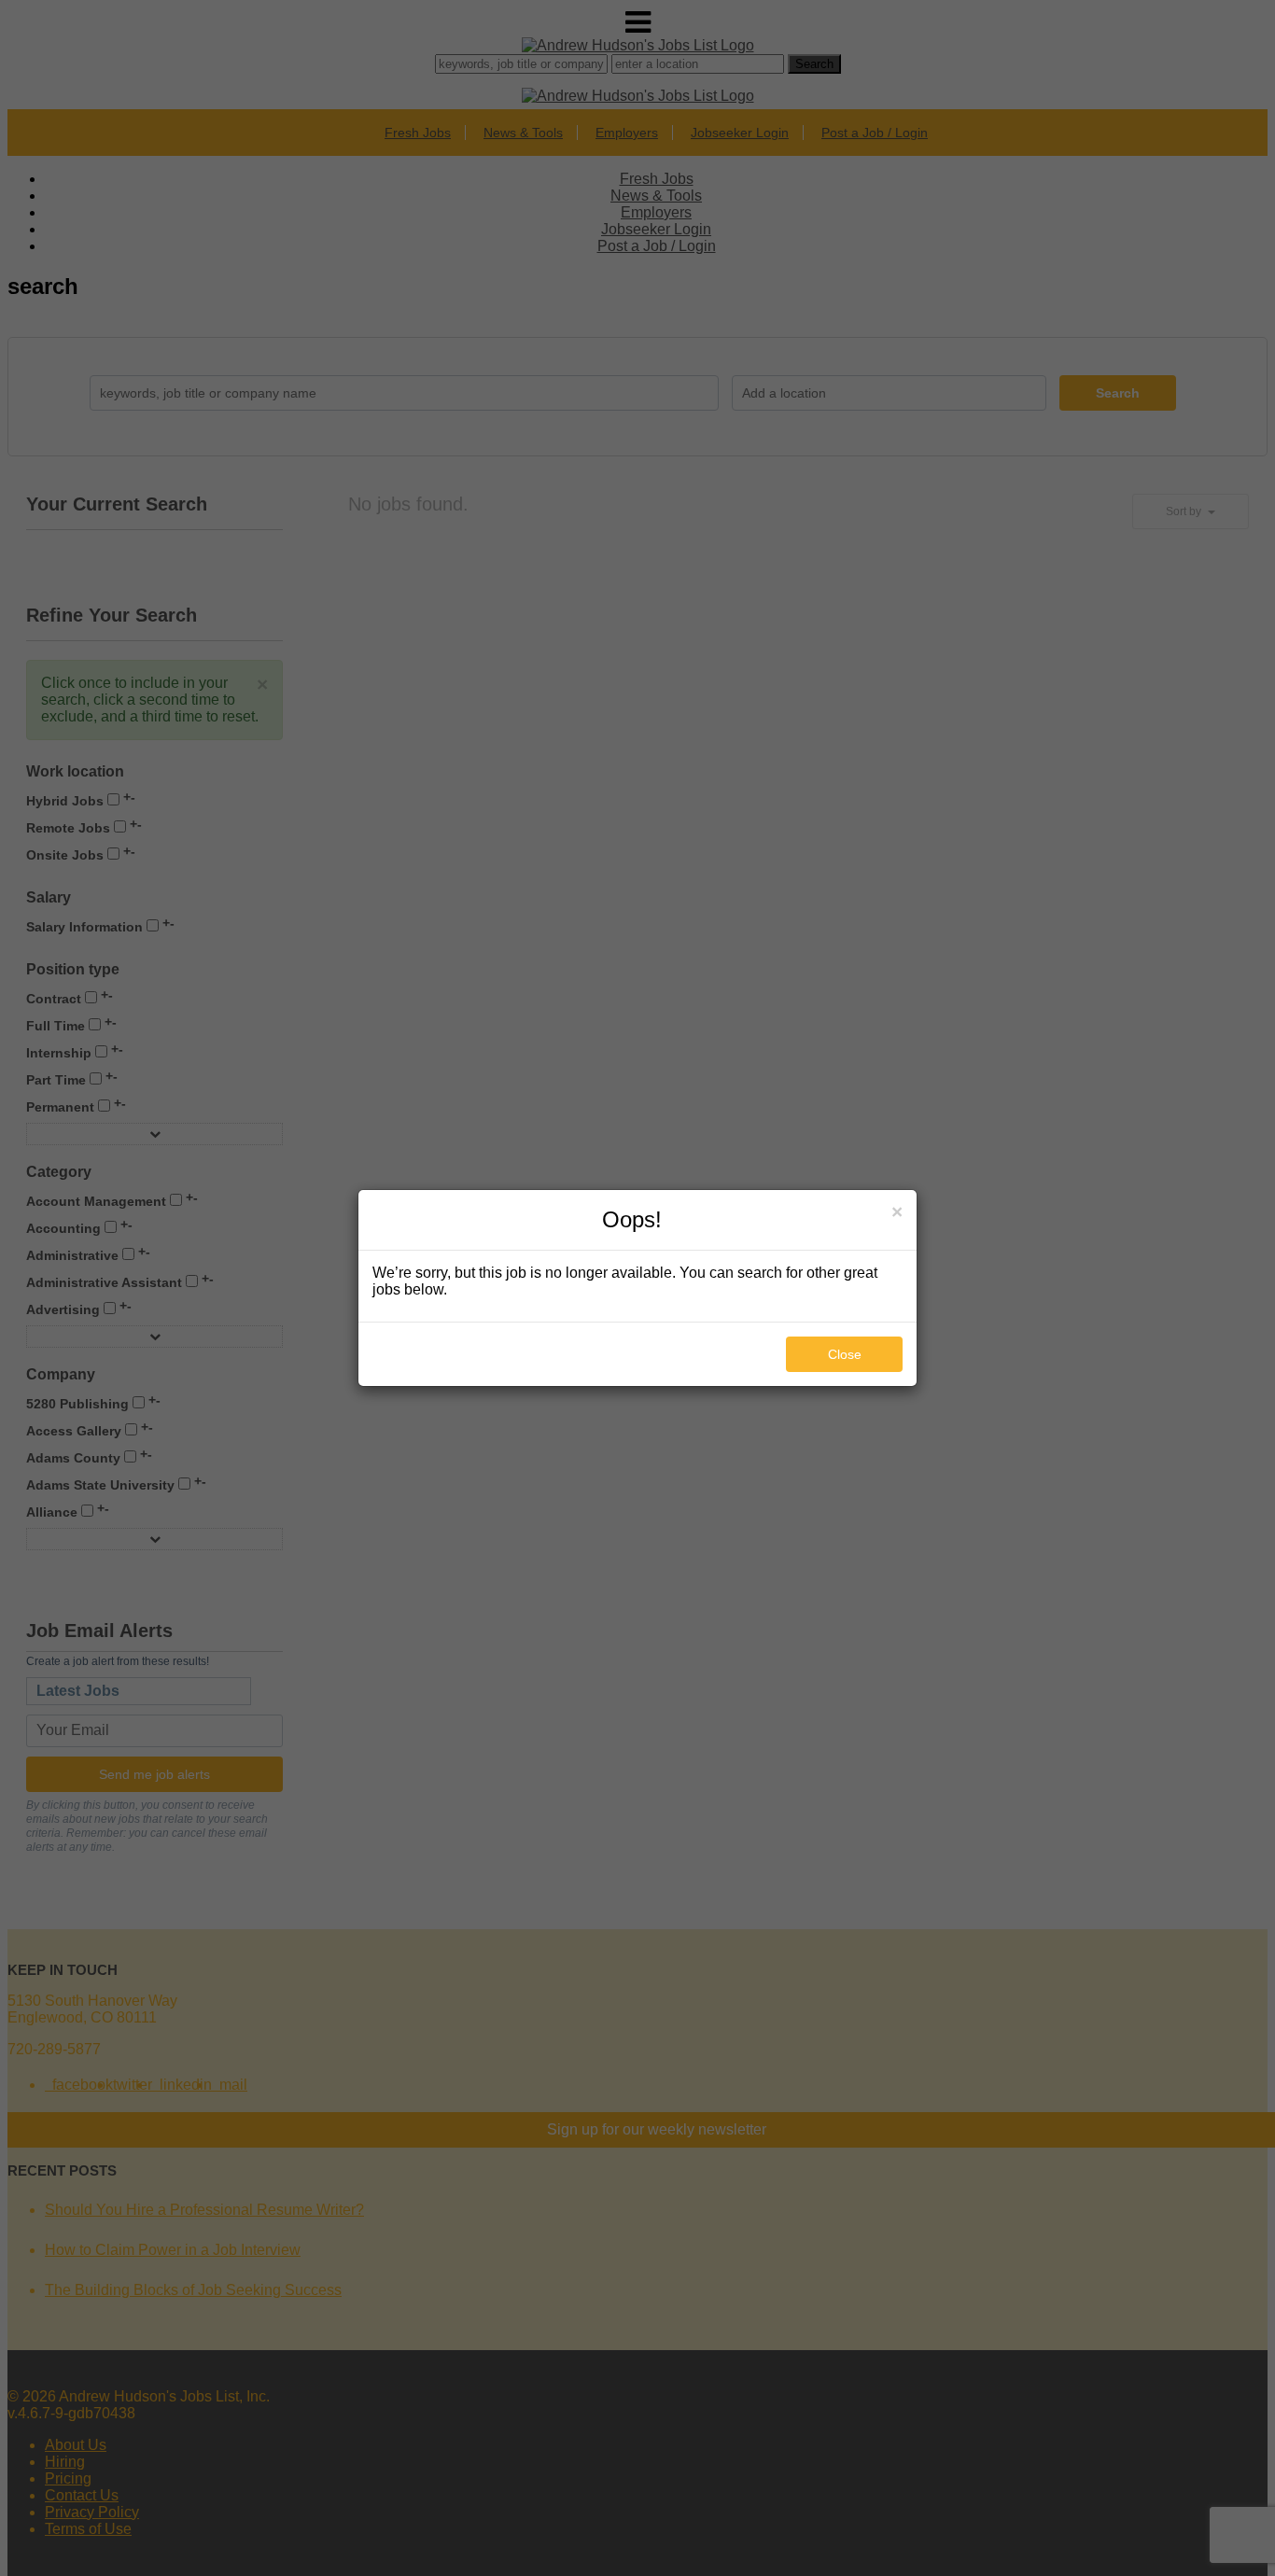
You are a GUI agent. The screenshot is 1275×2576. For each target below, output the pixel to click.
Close (845, 1354)
